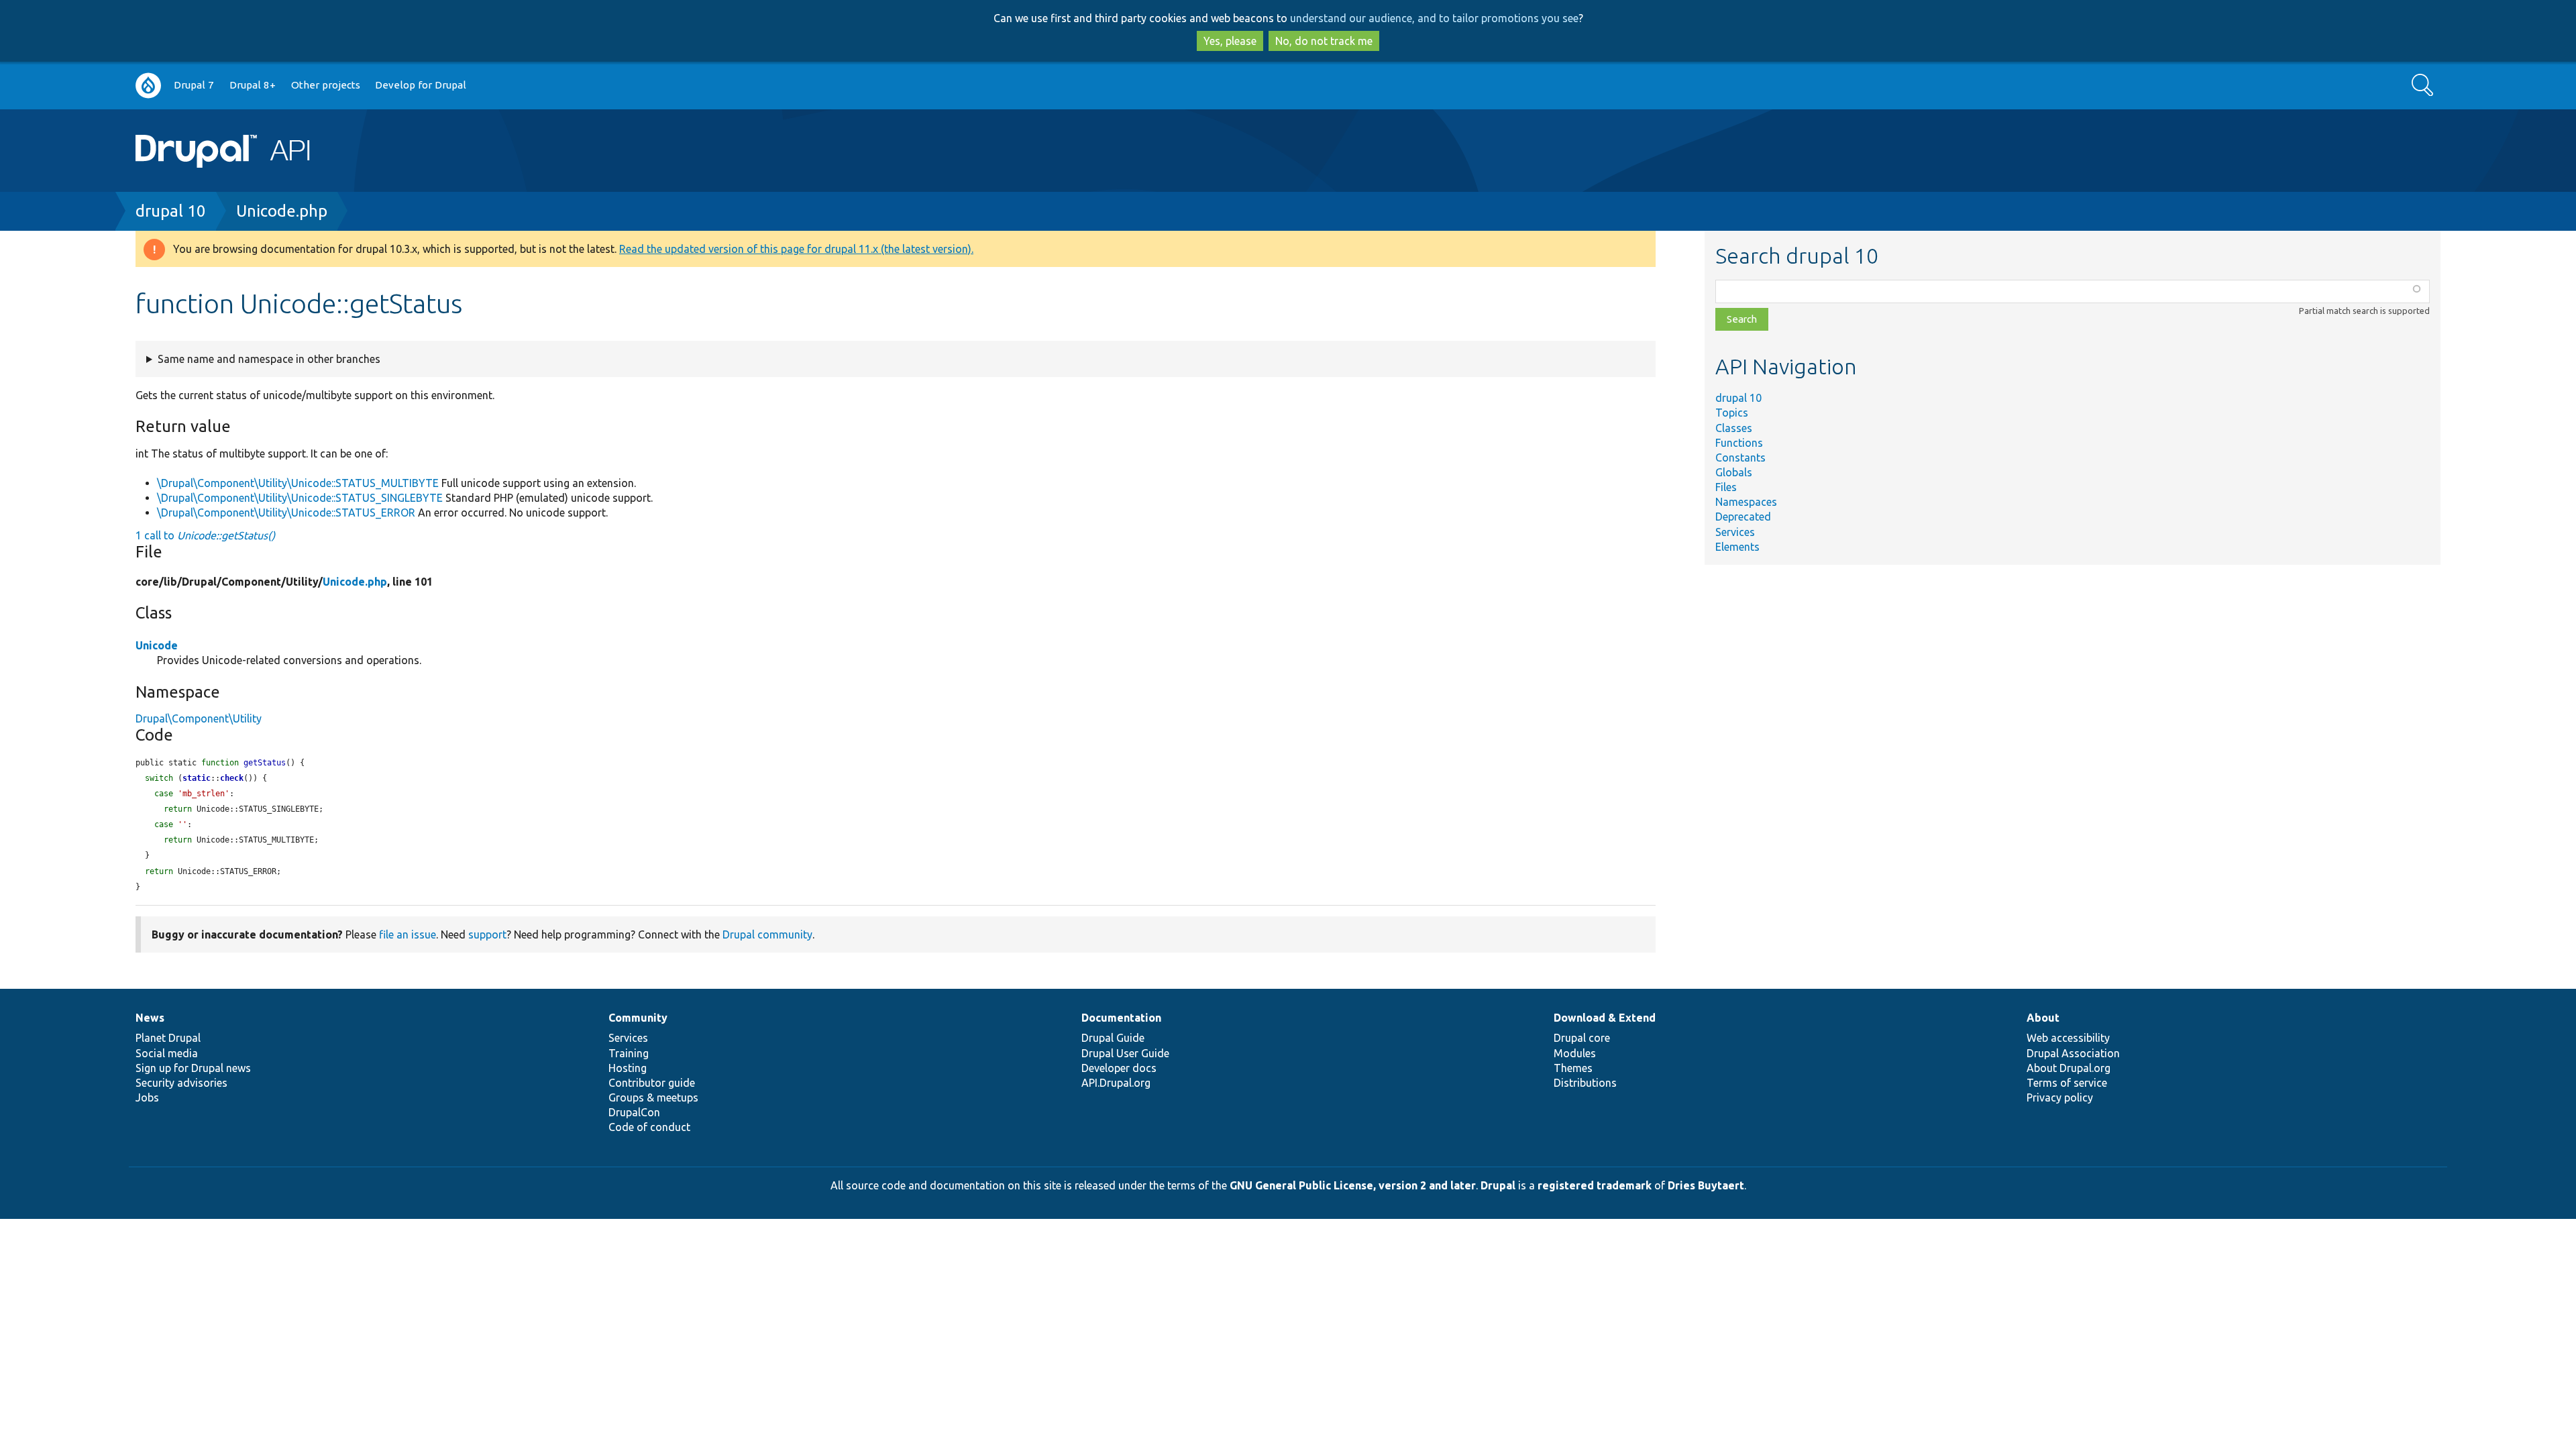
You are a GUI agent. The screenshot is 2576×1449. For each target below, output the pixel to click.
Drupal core (1582, 1038)
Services (1735, 532)
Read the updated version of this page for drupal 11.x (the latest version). (796, 249)
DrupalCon (634, 1112)
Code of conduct (649, 1127)
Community (638, 1018)
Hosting (628, 1068)
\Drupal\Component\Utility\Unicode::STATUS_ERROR (286, 513)
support (487, 934)
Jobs (147, 1097)
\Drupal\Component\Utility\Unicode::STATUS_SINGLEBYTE (300, 498)
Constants (1740, 458)
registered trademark (1595, 1185)
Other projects (326, 85)
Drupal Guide (1113, 1038)
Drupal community (767, 934)
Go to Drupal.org (148, 86)
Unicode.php (282, 211)
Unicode (157, 645)
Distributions (1585, 1083)
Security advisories (181, 1083)
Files (1726, 487)
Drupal (1498, 1185)
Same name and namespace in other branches (269, 359)
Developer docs (1119, 1068)
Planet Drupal (168, 1038)
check (232, 778)
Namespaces (1746, 502)
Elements (1737, 547)
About (2043, 1018)
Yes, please (1230, 41)
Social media (167, 1053)
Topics (1732, 413)
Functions (1739, 443)
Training (629, 1053)
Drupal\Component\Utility (199, 718)
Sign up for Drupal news (193, 1068)
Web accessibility (2068, 1038)
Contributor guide (652, 1083)
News (150, 1018)
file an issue (408, 934)
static (197, 778)
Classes (1734, 428)
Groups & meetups (653, 1097)
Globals (1734, 472)
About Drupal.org (2069, 1068)
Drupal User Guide (1125, 1053)
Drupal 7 (194, 85)
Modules (1575, 1053)
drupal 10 (171, 211)
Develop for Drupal (421, 85)
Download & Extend (1605, 1018)
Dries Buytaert (1706, 1185)
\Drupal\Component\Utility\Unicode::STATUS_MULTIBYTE (298, 483)
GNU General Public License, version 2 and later (1353, 1185)
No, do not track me (1324, 41)
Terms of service (2067, 1083)
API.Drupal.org (1116, 1083)
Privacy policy (2060, 1097)
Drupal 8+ (253, 85)
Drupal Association (2073, 1053)
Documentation (1121, 1018)
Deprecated (1743, 517)
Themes (1573, 1068)
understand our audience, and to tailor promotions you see (1434, 18)
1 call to (205, 535)
